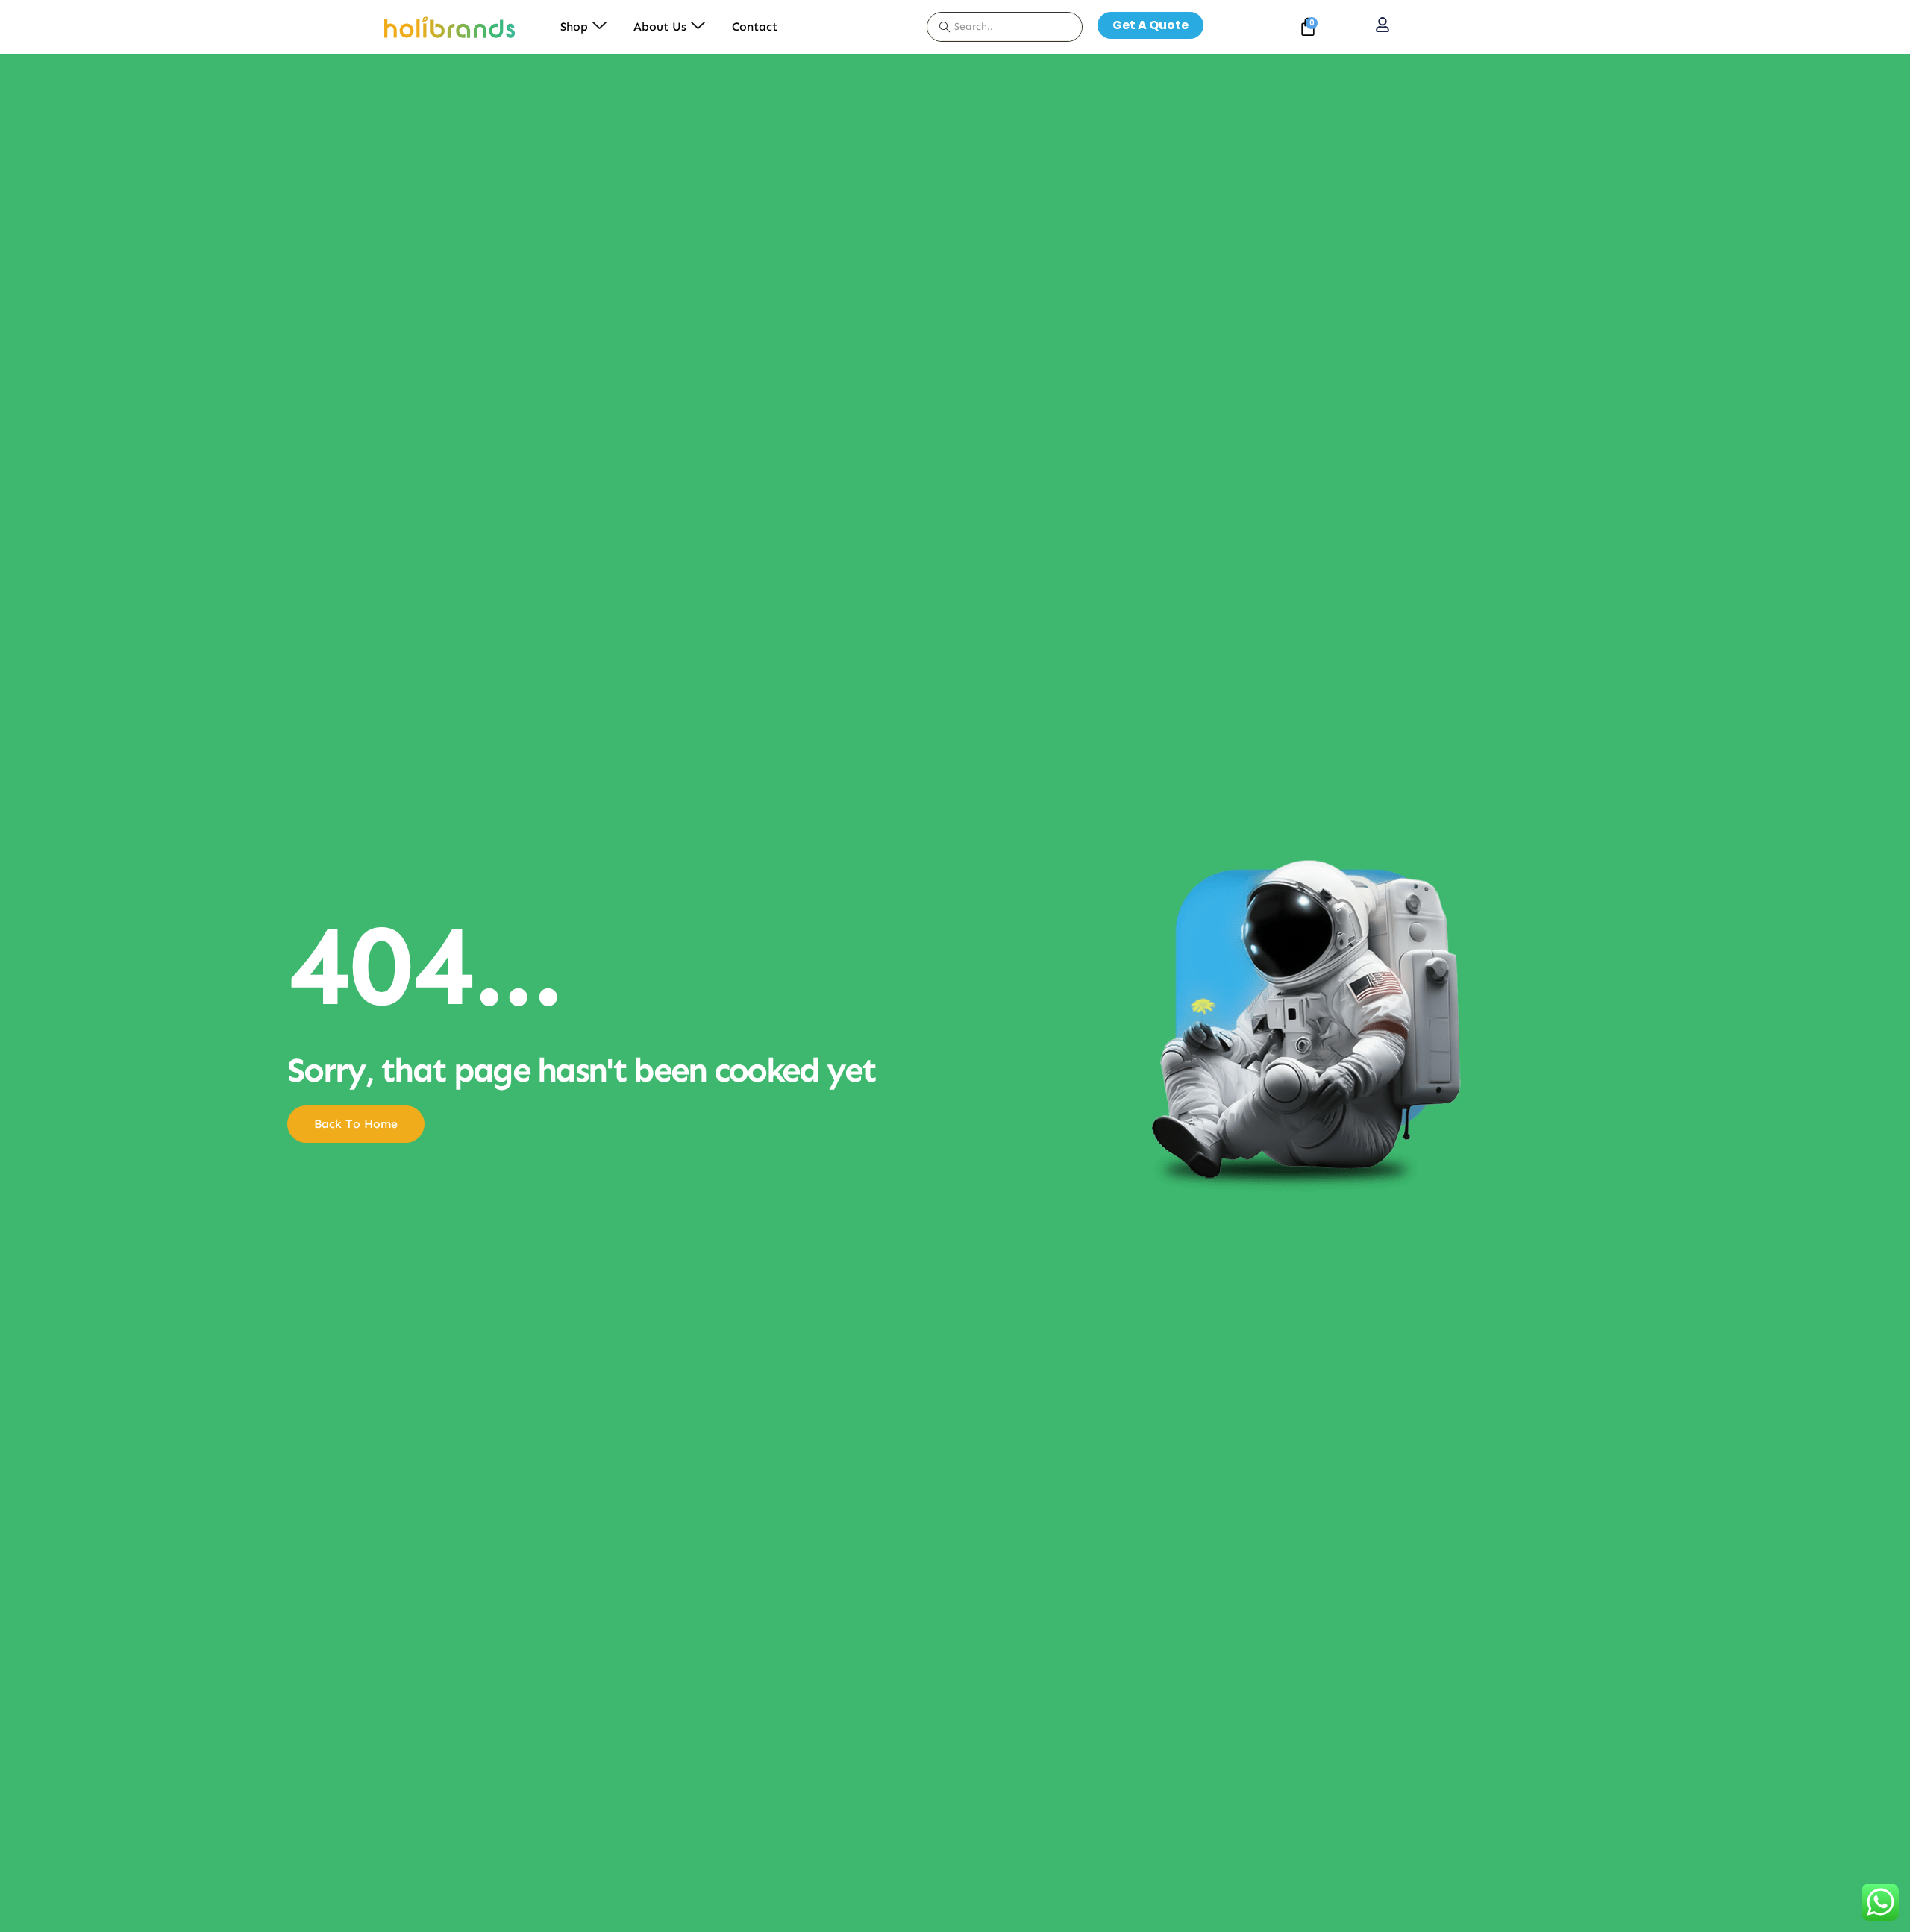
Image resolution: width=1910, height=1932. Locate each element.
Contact (755, 26)
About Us (660, 26)
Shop (574, 26)
